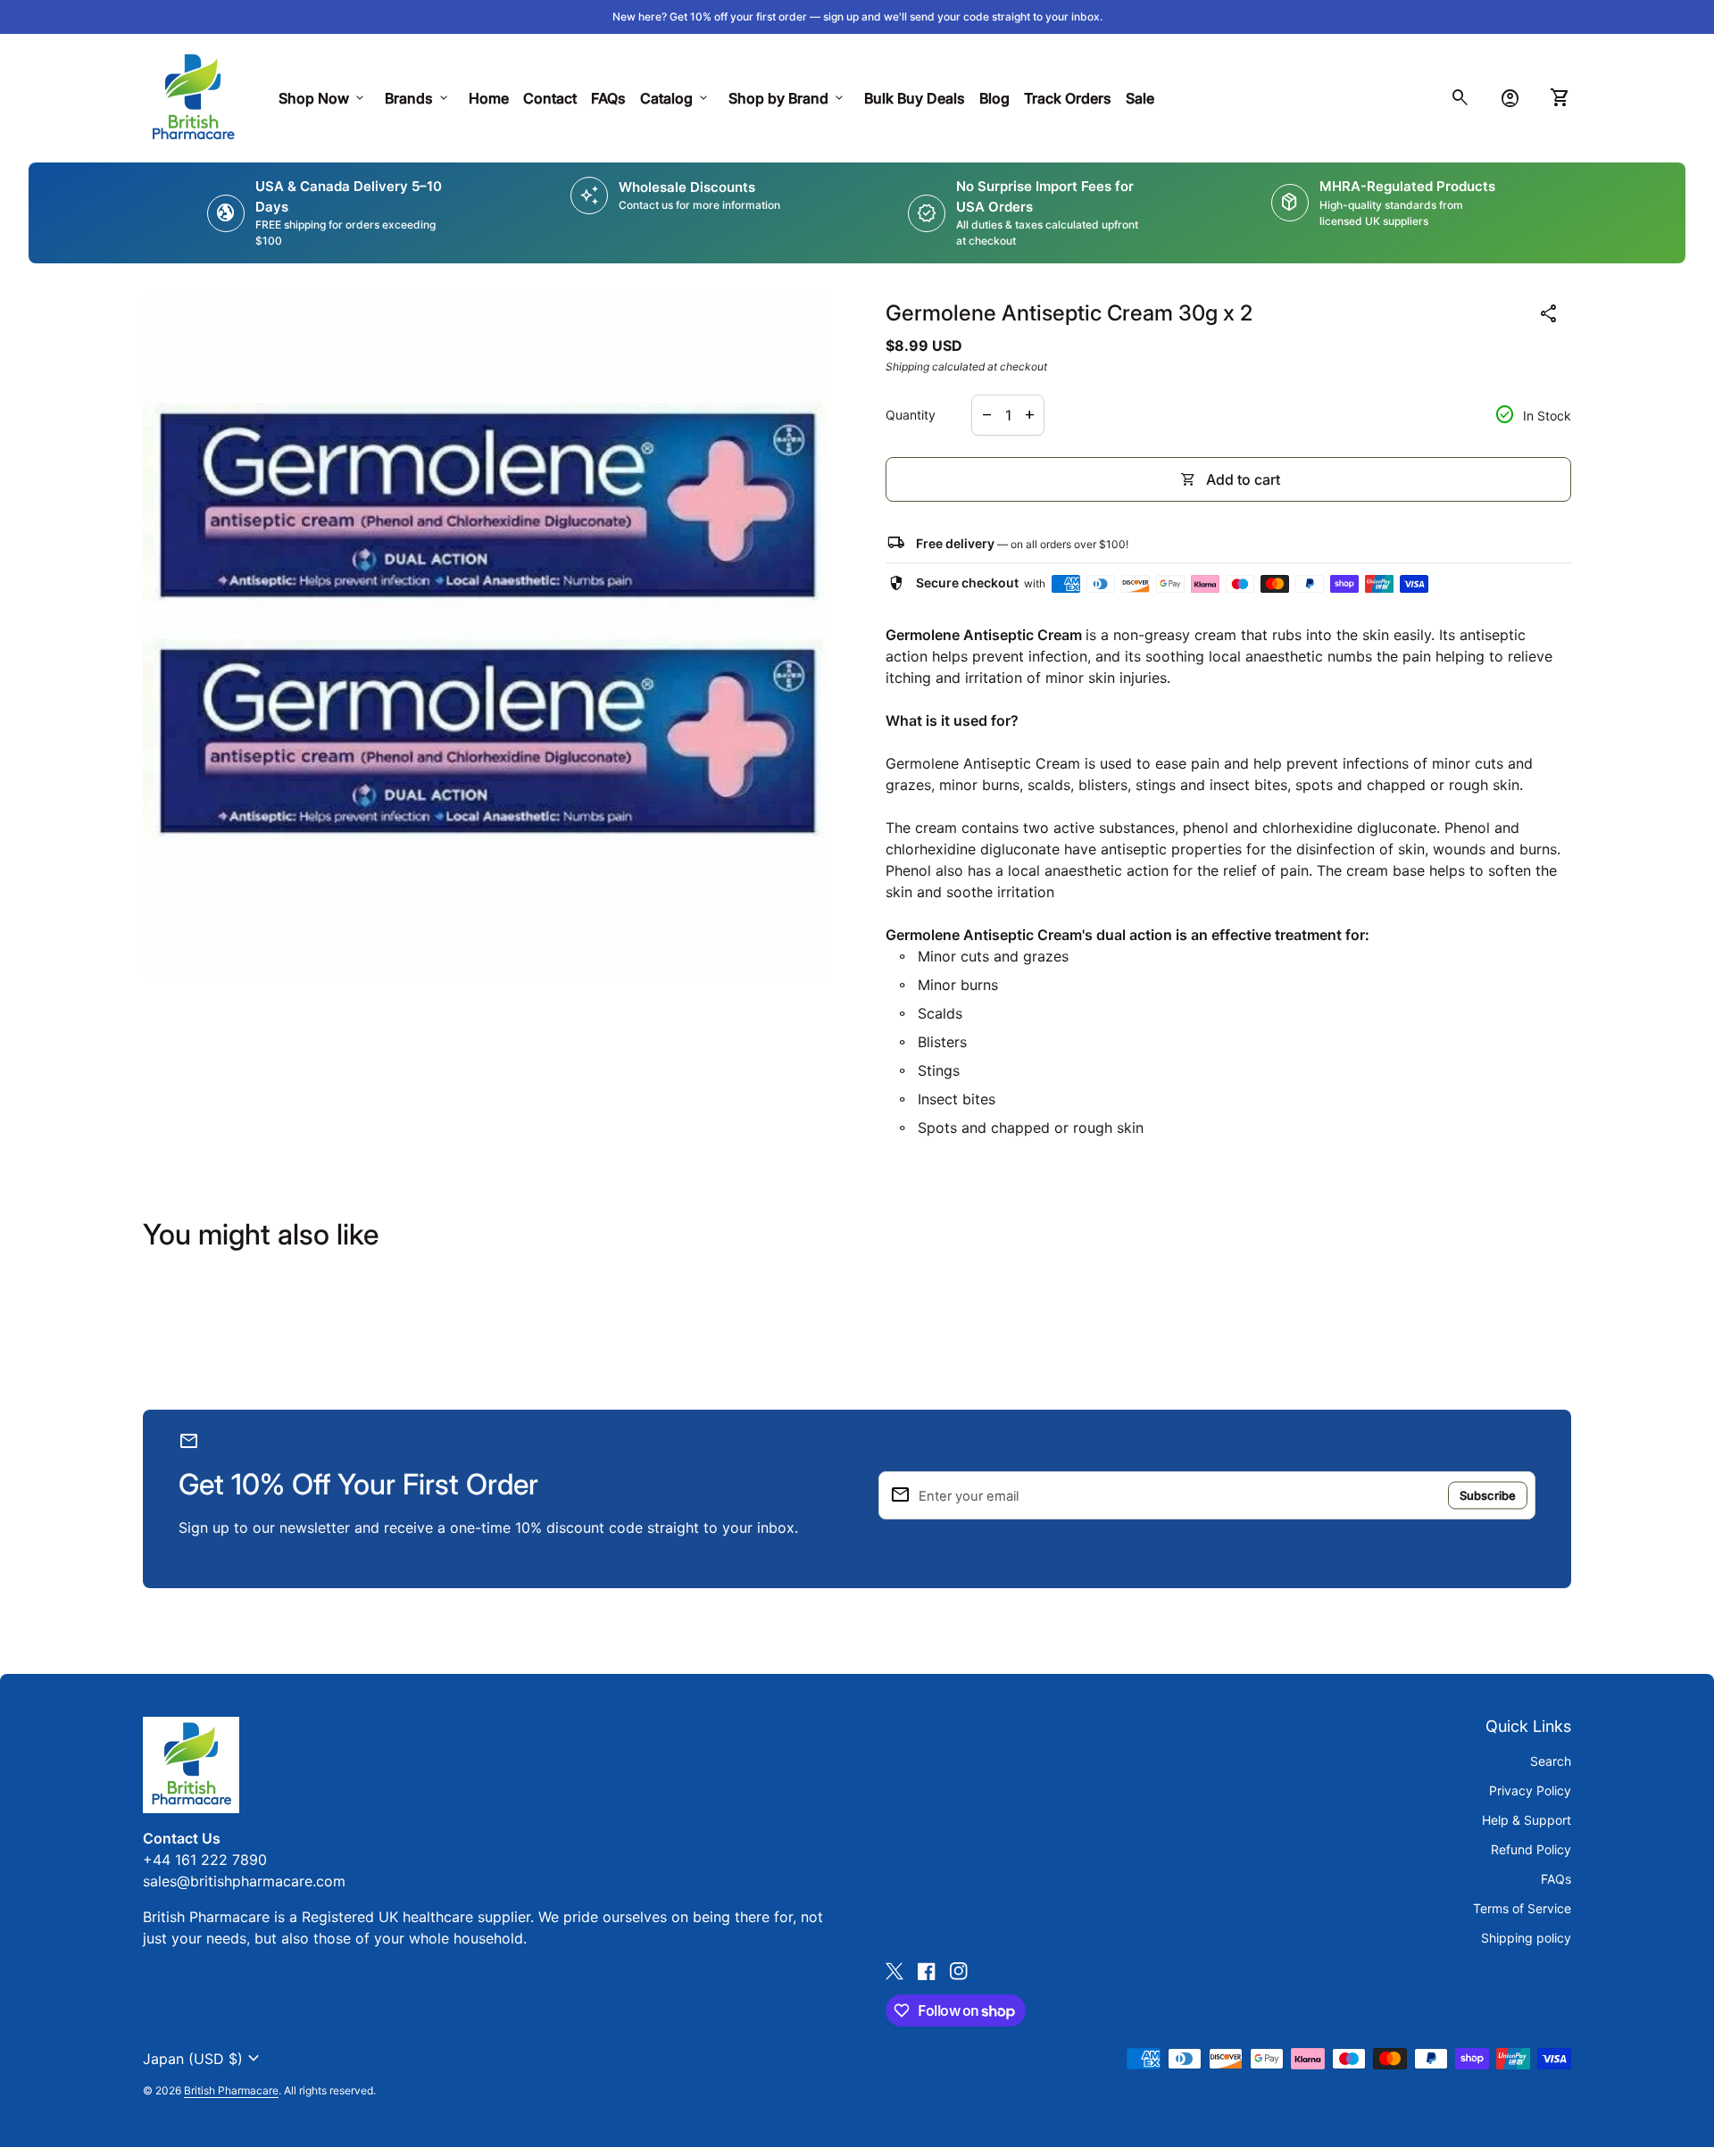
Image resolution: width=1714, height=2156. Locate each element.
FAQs (608, 98)
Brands (418, 98)
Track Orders (1071, 98)
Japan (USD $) (204, 2059)
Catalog (675, 98)
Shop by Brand (787, 98)
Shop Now (323, 98)
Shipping (907, 366)
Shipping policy (1526, 1938)
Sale (1140, 98)
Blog (994, 98)
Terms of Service (1522, 1908)
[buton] (204, 2059)
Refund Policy (1531, 1849)
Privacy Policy (1530, 1790)
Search (1551, 1761)
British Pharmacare (231, 2090)
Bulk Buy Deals (915, 98)
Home (489, 98)
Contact (550, 98)
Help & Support (1527, 1820)
